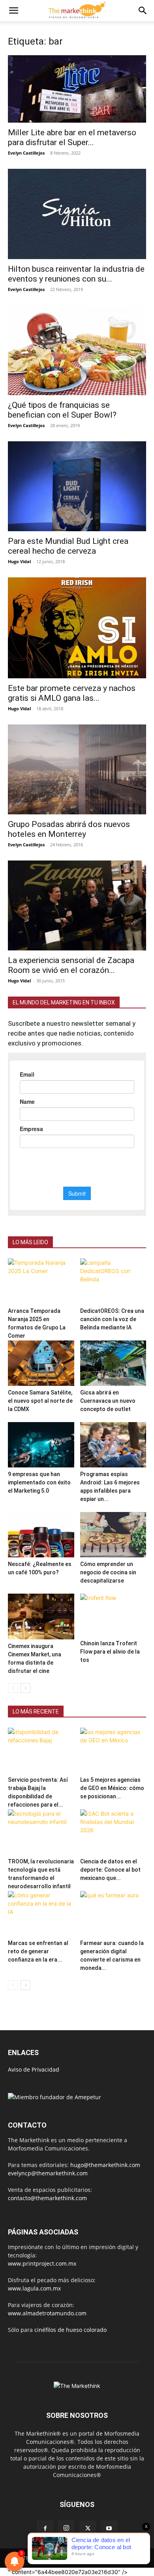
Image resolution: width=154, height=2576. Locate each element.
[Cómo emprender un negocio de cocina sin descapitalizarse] (113, 1535)
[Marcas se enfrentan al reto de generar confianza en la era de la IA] (41, 1914)
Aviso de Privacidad (34, 2069)
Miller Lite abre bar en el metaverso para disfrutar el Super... (72, 137)
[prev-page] (13, 1688)
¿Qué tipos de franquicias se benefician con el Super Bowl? (62, 410)
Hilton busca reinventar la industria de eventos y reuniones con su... (76, 274)
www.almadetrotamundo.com (47, 2313)
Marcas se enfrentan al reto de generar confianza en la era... (38, 1951)
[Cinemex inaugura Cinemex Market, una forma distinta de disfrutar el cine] (41, 1616)
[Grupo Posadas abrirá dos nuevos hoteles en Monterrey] (77, 769)
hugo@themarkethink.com (105, 2165)
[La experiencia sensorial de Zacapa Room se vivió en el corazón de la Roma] (77, 905)
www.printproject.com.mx (42, 2263)
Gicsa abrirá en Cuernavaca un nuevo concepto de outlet (108, 1401)
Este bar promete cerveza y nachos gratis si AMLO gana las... (72, 693)
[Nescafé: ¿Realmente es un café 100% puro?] (41, 1535)
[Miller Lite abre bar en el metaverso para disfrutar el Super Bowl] (77, 89)
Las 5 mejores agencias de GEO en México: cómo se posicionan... (112, 1788)
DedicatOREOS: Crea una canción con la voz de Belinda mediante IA (112, 1319)
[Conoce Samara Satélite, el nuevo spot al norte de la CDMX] (41, 1363)
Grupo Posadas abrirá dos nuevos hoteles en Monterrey (69, 829)
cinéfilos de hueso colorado (70, 2330)
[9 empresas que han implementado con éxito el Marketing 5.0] (41, 1445)
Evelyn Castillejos (26, 153)
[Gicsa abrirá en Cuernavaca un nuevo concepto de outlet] (113, 1363)
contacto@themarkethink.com (47, 2198)
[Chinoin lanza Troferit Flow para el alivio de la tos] (113, 1615)
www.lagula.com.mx (34, 2288)
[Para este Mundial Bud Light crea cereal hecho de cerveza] (77, 486)
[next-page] (25, 1688)
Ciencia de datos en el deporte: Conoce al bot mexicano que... (110, 1870)
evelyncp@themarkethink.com (48, 2173)
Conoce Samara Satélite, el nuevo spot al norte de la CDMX (40, 1401)
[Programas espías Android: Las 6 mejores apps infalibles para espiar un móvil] (113, 1445)
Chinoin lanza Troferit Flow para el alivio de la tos (110, 1652)
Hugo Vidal (19, 561)
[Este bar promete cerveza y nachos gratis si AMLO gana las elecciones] (77, 628)
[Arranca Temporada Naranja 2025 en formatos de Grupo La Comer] (41, 1281)
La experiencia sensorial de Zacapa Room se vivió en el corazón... (71, 965)
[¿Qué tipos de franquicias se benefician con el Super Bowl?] (77, 350)
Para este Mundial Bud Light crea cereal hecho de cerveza (68, 546)
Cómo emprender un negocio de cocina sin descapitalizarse (108, 1572)
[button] (13, 11)
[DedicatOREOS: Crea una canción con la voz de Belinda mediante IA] (113, 1281)
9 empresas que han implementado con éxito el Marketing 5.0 (39, 1482)
